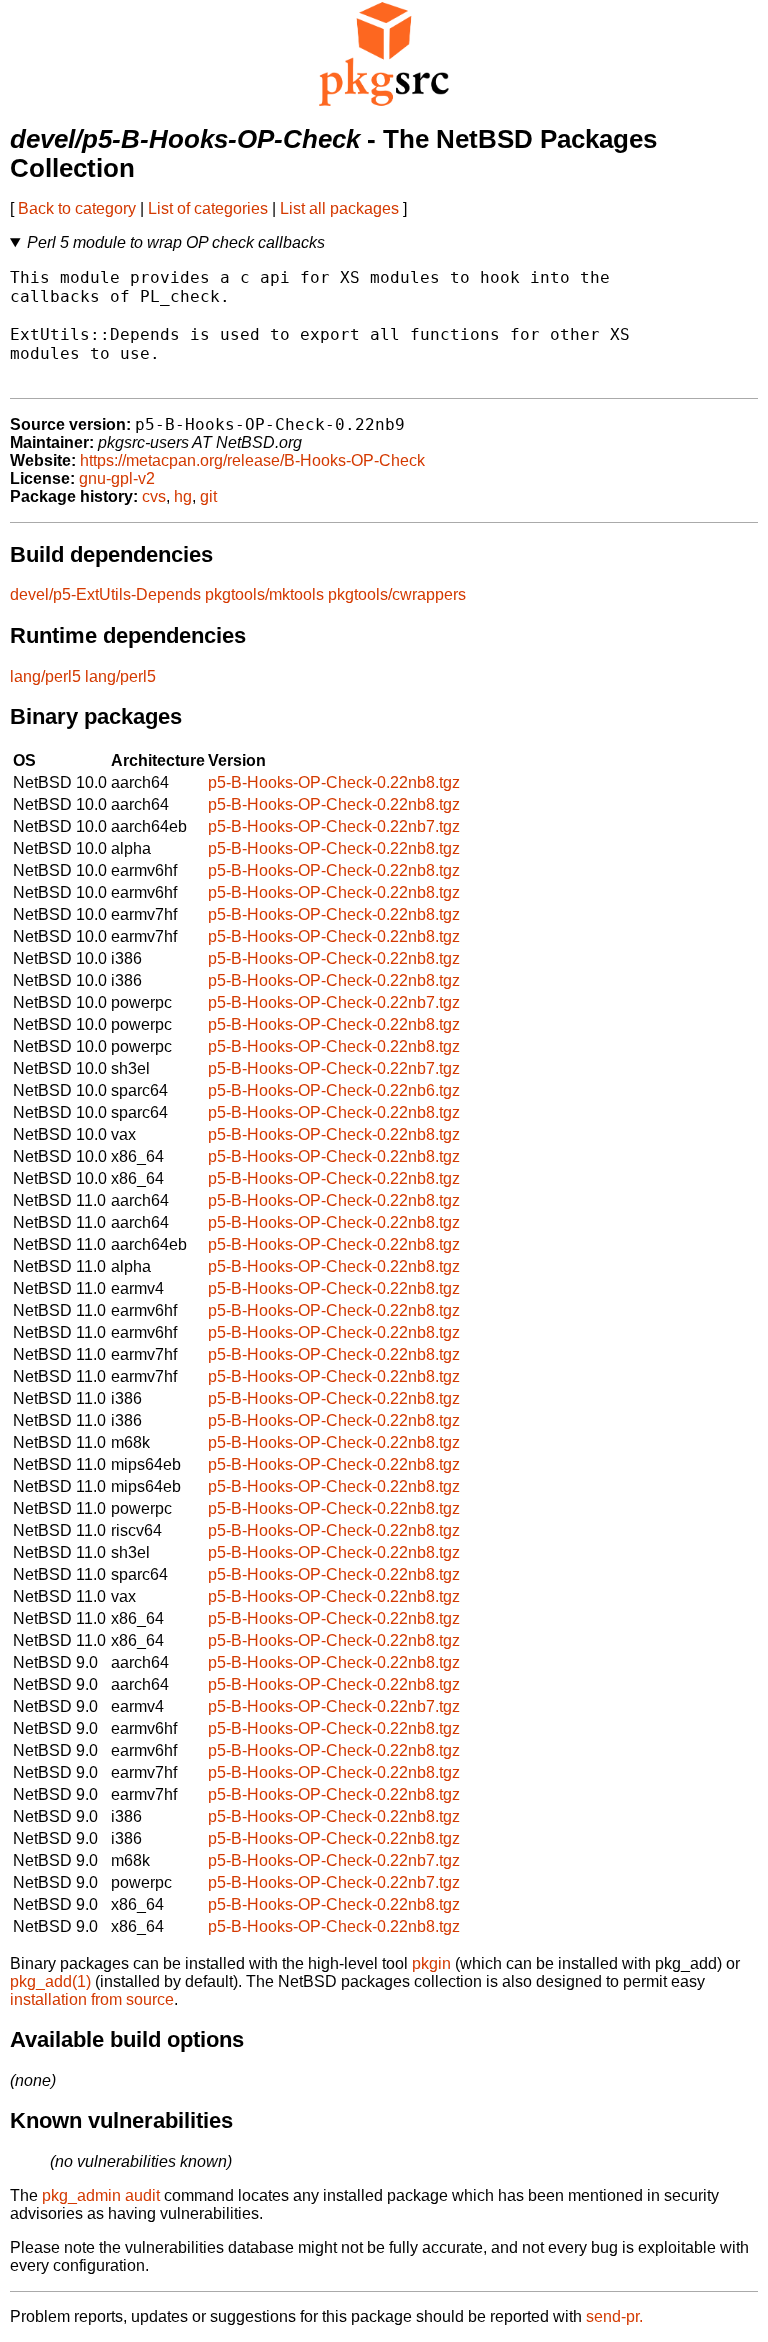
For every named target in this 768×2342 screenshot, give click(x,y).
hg (183, 496)
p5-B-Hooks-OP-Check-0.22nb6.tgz (334, 1090)
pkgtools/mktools (264, 594)
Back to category (77, 208)
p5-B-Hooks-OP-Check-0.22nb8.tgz (334, 782)
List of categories (208, 208)
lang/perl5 (45, 676)
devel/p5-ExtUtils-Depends (105, 594)
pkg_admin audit (101, 2195)
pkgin (431, 1963)
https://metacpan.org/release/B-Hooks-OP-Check (252, 460)
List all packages (339, 208)
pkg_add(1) (50, 1981)
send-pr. (614, 2316)
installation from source (92, 1999)
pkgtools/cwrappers (397, 594)
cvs (154, 496)
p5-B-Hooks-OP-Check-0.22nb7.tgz (334, 826)
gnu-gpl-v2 (117, 478)
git (208, 496)
